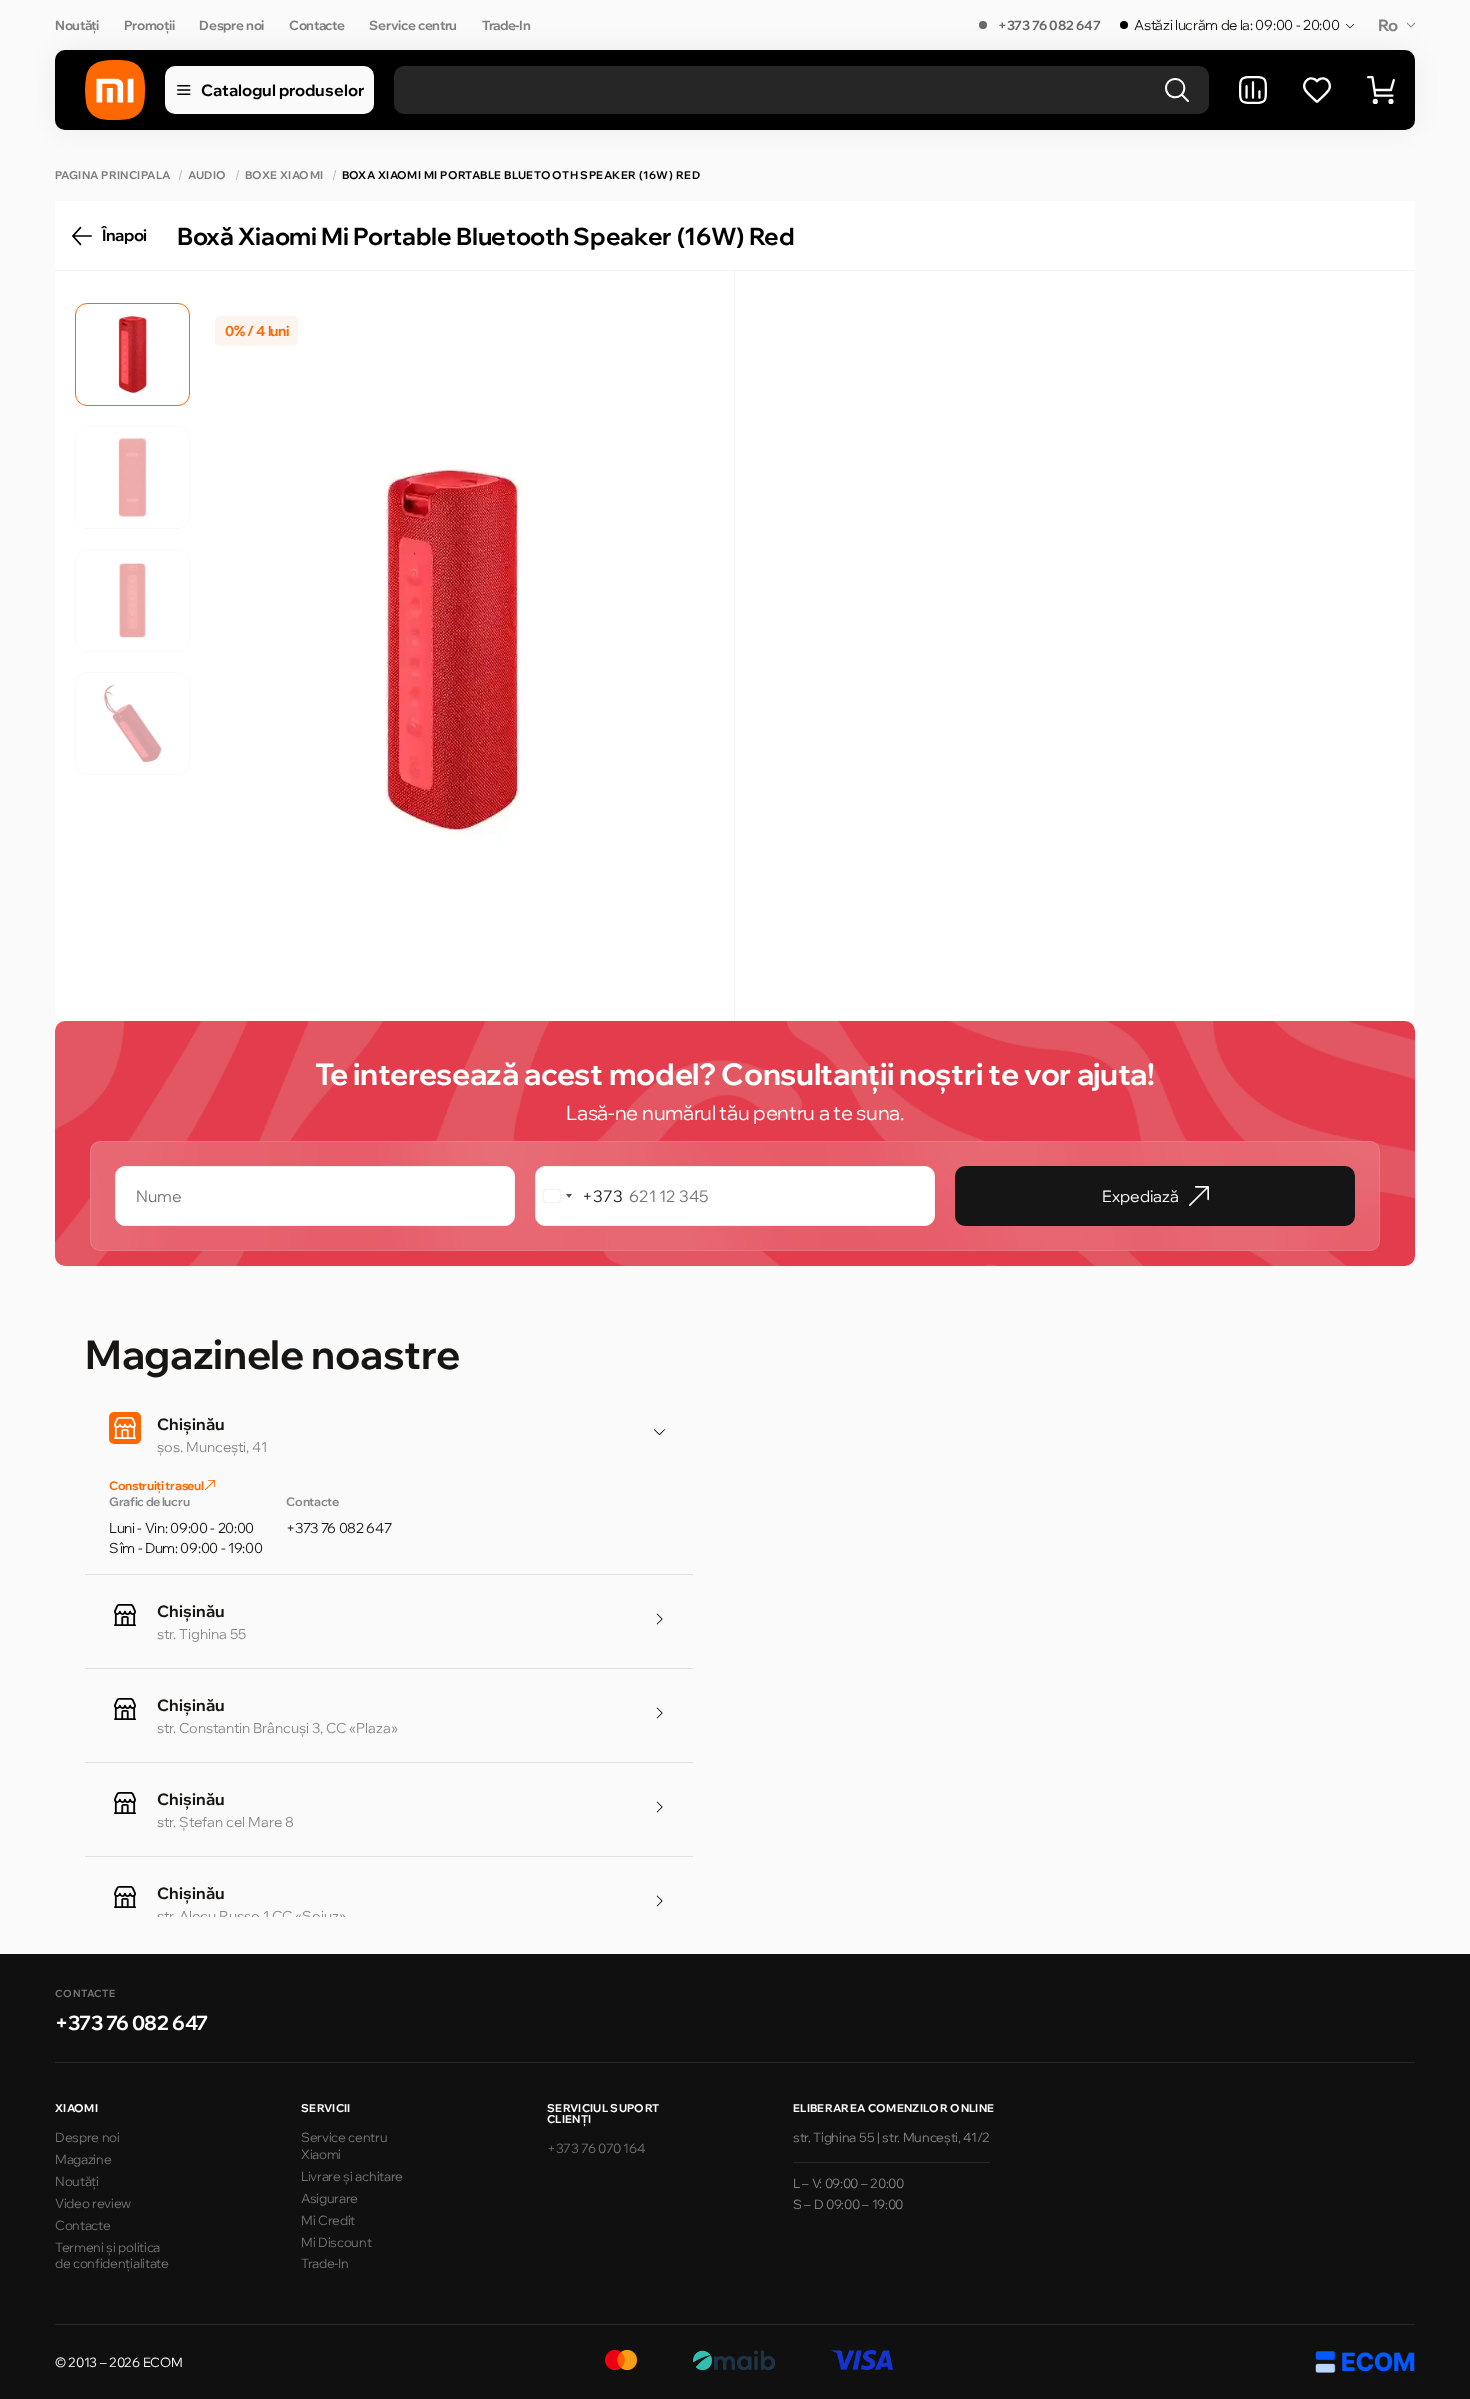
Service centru (413, 25)
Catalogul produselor (282, 90)
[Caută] (1177, 90)
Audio (207, 175)
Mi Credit (328, 2220)
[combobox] (579, 1196)
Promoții (149, 25)
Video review (93, 2203)
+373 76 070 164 (595, 2148)
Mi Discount (336, 2242)
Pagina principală (112, 175)
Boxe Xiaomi (284, 175)
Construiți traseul (157, 1485)
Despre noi (231, 25)
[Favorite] (1317, 90)
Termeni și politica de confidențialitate (112, 2255)
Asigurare (329, 2198)
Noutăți (77, 25)
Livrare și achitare (352, 2176)
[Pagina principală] (115, 90)
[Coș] (1381, 90)
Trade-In (506, 25)
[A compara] (1253, 90)
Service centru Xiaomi (344, 2145)
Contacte (316, 25)
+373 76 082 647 (1049, 25)
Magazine (83, 2159)
